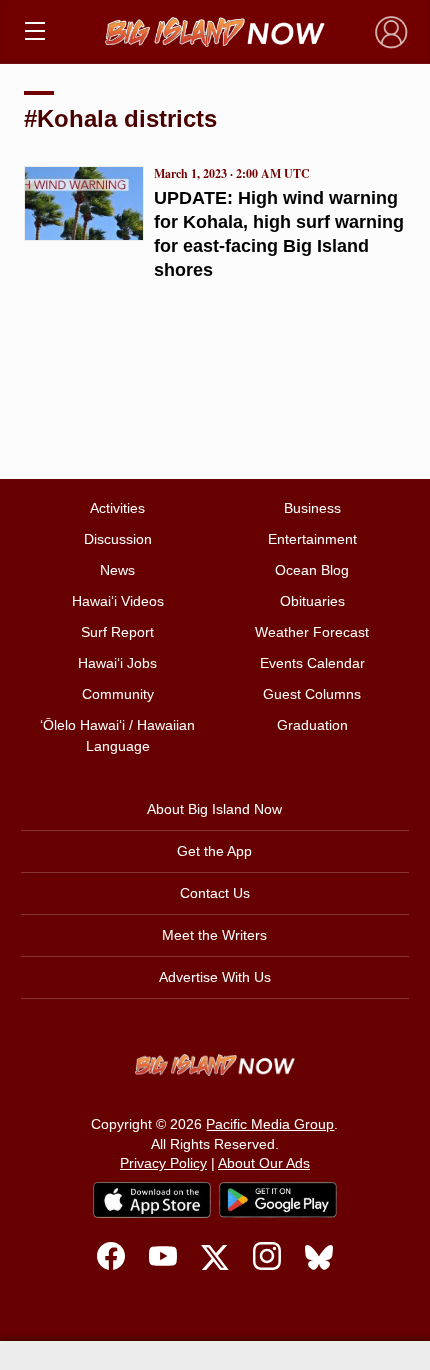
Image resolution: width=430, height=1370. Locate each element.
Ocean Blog (312, 570)
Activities (117, 508)
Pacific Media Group (270, 1124)
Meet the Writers (214, 935)
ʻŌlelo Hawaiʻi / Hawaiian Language (117, 735)
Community (118, 694)
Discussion (118, 539)
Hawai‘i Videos (118, 601)
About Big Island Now (214, 809)
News (117, 570)
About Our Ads (264, 1163)
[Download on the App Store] (152, 1199)
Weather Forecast (312, 632)
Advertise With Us (215, 977)
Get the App (214, 851)
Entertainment (312, 539)
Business (312, 508)
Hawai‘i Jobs (117, 663)
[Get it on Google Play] (278, 1200)
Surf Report (117, 632)
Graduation (312, 725)
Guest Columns (312, 694)
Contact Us (215, 893)
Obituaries (312, 601)
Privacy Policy (163, 1163)
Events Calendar (312, 663)
